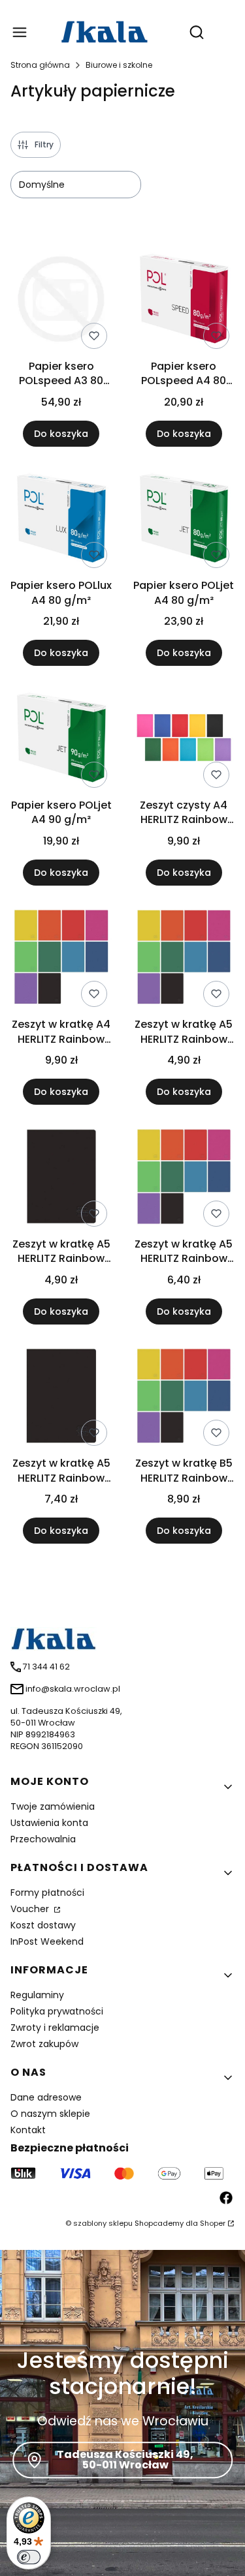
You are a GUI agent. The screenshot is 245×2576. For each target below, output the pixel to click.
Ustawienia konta (49, 1823)
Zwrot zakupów (44, 2044)
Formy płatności (47, 1893)
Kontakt (28, 2130)
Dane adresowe (46, 2097)
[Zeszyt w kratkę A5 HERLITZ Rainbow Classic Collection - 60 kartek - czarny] (61, 1179)
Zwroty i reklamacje (55, 2028)
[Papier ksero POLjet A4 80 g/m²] (184, 521)
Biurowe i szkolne (119, 65)
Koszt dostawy (43, 1925)
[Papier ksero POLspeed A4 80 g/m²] (184, 301)
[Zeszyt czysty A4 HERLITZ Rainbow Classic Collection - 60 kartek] (184, 740)
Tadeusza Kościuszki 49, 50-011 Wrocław (125, 2460)
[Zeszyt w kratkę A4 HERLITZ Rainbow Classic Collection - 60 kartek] (61, 960)
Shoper (213, 2223)
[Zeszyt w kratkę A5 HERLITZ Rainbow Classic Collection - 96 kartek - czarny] (61, 1399)
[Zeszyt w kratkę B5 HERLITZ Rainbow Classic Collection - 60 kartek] (184, 1399)
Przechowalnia (43, 1839)
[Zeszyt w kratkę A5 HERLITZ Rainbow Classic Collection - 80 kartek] (184, 1179)
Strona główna (40, 65)
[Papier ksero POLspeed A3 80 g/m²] (61, 301)
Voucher (31, 1909)
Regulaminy (37, 1995)
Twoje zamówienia (53, 1806)
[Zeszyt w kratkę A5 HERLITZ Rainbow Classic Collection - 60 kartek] (184, 960)
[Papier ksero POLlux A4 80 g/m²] (61, 521)
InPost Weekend (47, 1941)
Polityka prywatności (57, 2011)
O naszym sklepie (50, 2114)
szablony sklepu (103, 2223)
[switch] (29, 2557)
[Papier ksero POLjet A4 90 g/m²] (61, 740)
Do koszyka (61, 434)
